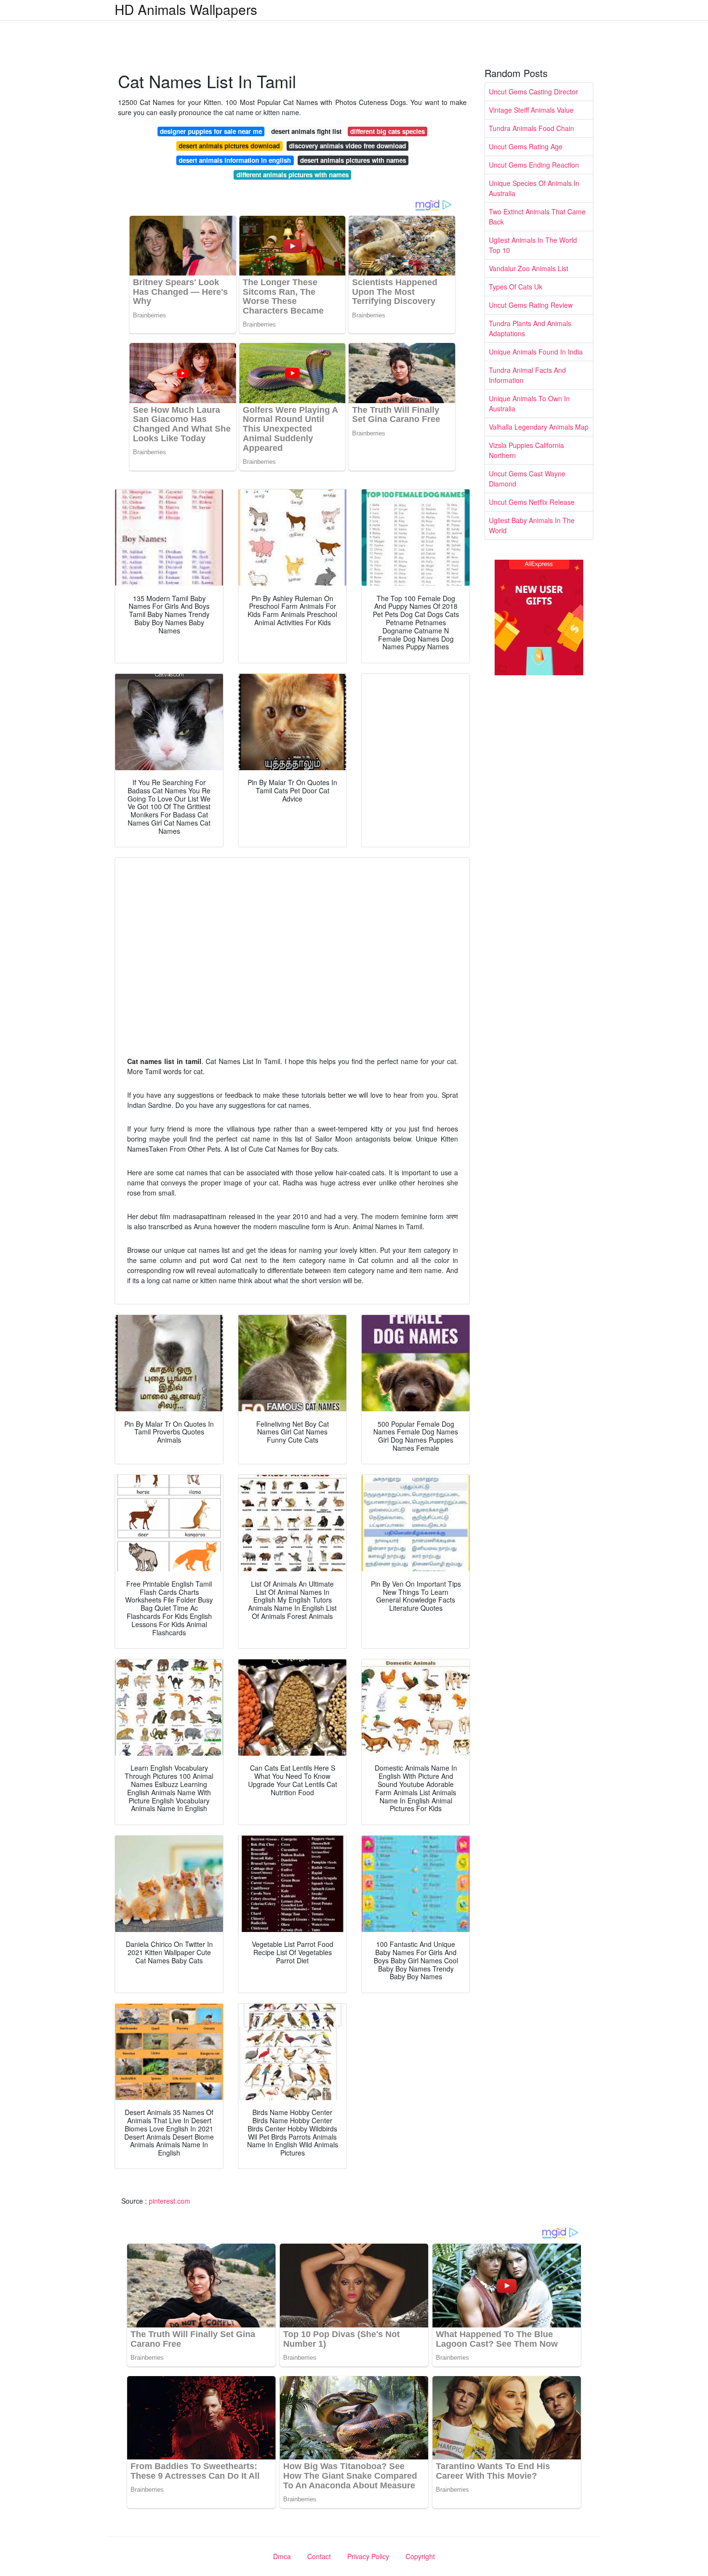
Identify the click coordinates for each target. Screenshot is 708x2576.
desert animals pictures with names (353, 160)
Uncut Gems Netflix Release (532, 502)
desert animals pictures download (229, 146)
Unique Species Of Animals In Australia (534, 188)
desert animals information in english (235, 160)
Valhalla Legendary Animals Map (539, 427)
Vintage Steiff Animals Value (531, 110)
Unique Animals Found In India (536, 352)
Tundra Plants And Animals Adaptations (530, 328)
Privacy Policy (368, 2556)
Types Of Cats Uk (516, 287)
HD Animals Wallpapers (186, 9)
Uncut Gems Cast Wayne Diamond (527, 479)
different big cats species (387, 131)
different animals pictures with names (293, 175)
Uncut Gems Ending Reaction (534, 165)
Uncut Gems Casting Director (533, 92)
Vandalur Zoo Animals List (529, 268)
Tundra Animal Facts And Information (527, 375)
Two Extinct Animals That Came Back (537, 217)
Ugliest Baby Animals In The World (532, 525)
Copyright (420, 2556)
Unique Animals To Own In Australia (529, 403)
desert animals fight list (306, 131)
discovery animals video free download (347, 146)
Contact (319, 2556)
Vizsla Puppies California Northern (526, 450)
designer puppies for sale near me (211, 131)
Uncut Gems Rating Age (526, 146)
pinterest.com (170, 2201)
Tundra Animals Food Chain (531, 128)
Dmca (282, 2556)
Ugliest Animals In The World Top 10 (533, 245)
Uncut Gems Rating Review (531, 305)
